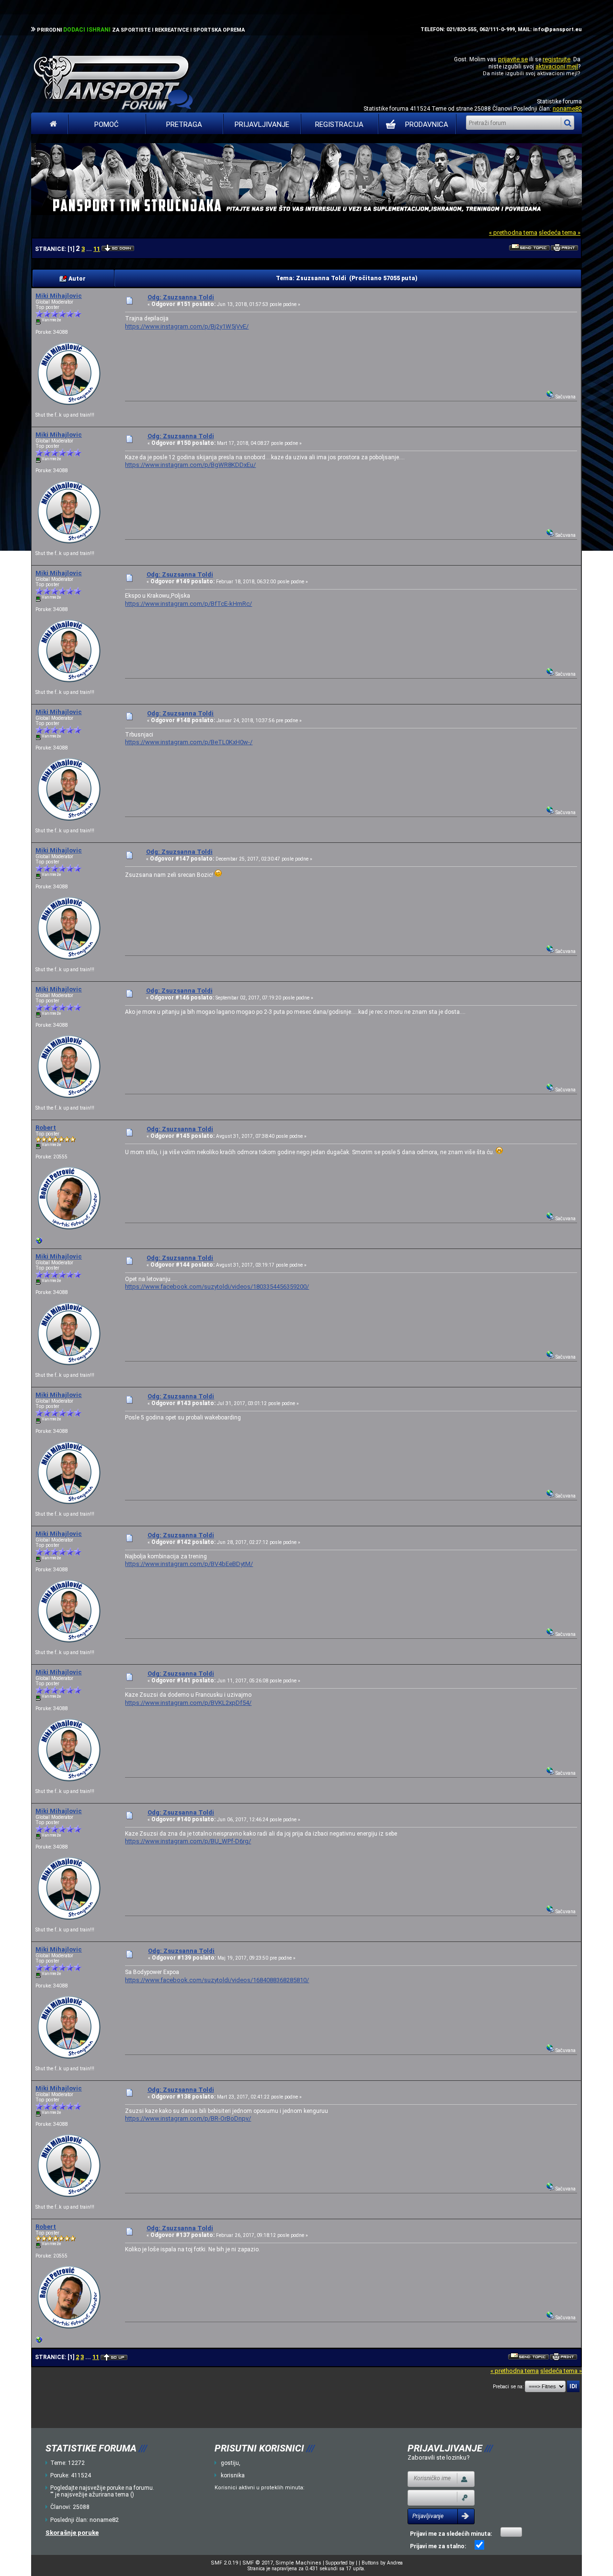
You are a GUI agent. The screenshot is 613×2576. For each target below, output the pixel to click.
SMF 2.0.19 (224, 2563)
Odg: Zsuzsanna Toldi (181, 297)
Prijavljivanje (262, 125)
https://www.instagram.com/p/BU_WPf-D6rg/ (188, 1841)
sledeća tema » (560, 233)
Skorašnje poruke (72, 2533)
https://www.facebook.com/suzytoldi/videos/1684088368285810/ (217, 1980)
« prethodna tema (513, 233)
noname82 (567, 108)
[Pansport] (39, 1243)
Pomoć (107, 125)
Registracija (339, 125)
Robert (46, 1128)
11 (97, 249)
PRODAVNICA (427, 125)
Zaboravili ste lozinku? (439, 2457)
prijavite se (513, 59)
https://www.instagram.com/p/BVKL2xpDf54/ (188, 1703)
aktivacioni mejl (557, 66)
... (90, 249)
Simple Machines (298, 2563)
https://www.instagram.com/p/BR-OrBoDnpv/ (188, 2118)
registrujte (556, 59)
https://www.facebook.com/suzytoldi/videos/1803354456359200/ (217, 1287)
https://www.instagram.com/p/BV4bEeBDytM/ (189, 1564)
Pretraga (184, 125)
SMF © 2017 (258, 2563)
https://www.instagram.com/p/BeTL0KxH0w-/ (189, 742)
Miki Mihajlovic (59, 296)
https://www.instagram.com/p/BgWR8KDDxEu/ (190, 465)
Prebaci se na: (508, 2387)
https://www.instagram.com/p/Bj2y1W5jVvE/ (187, 326)
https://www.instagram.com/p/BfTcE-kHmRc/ (188, 604)
